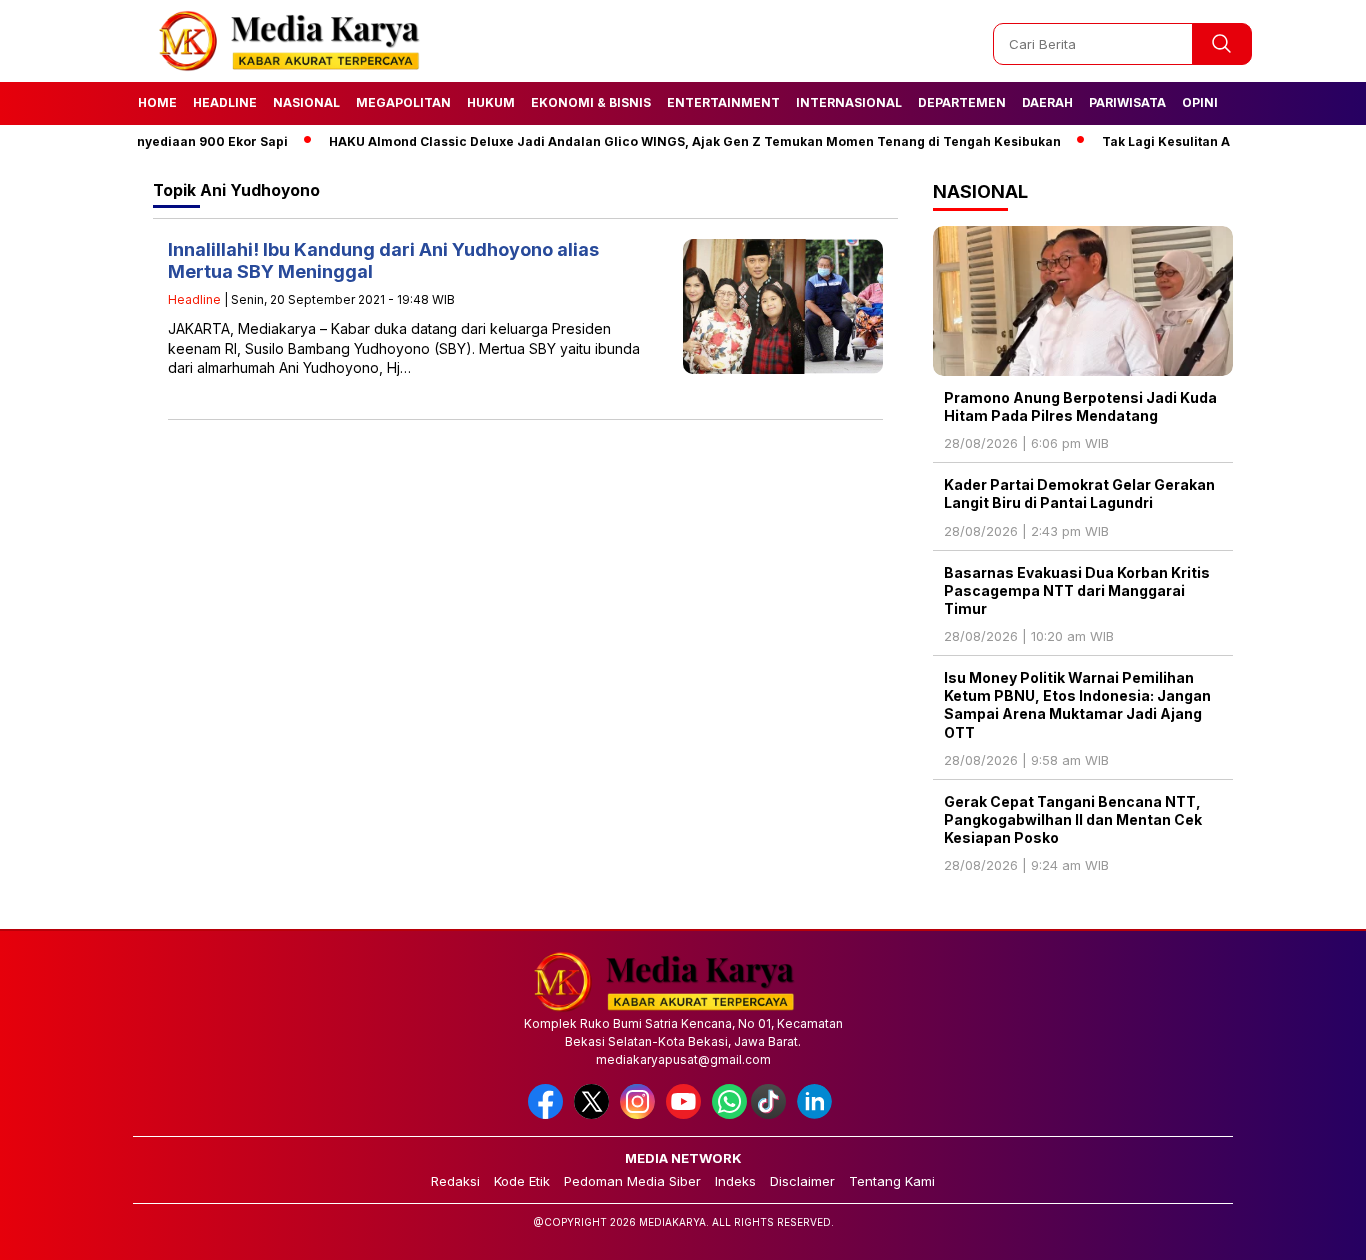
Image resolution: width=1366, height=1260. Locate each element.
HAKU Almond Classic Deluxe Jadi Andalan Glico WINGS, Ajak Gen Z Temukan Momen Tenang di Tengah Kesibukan (663, 141)
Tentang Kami (892, 1181)
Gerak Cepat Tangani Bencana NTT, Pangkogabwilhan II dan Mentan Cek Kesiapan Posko (1073, 819)
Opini (1200, 102)
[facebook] (549, 1114)
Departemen (962, 102)
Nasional (306, 102)
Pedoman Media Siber (632, 1181)
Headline (225, 102)
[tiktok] (772, 1114)
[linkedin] (818, 1114)
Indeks (735, 1181)
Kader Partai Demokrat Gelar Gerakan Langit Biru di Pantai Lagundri (1079, 493)
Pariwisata (1127, 102)
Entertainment (723, 102)
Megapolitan (403, 102)
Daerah (1047, 102)
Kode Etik (522, 1181)
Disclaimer (802, 1181)
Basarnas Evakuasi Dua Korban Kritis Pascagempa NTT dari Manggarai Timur (1077, 590)
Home (157, 102)
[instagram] (641, 1114)
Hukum (491, 102)
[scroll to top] (1308, 1229)
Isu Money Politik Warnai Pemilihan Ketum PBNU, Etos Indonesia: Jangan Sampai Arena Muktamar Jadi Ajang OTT (1077, 705)
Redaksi (455, 1181)
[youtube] (687, 1114)
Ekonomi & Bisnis (591, 102)
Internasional (849, 102)
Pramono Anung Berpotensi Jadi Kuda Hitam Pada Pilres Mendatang (1080, 406)
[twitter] (595, 1114)
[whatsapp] (729, 1114)
